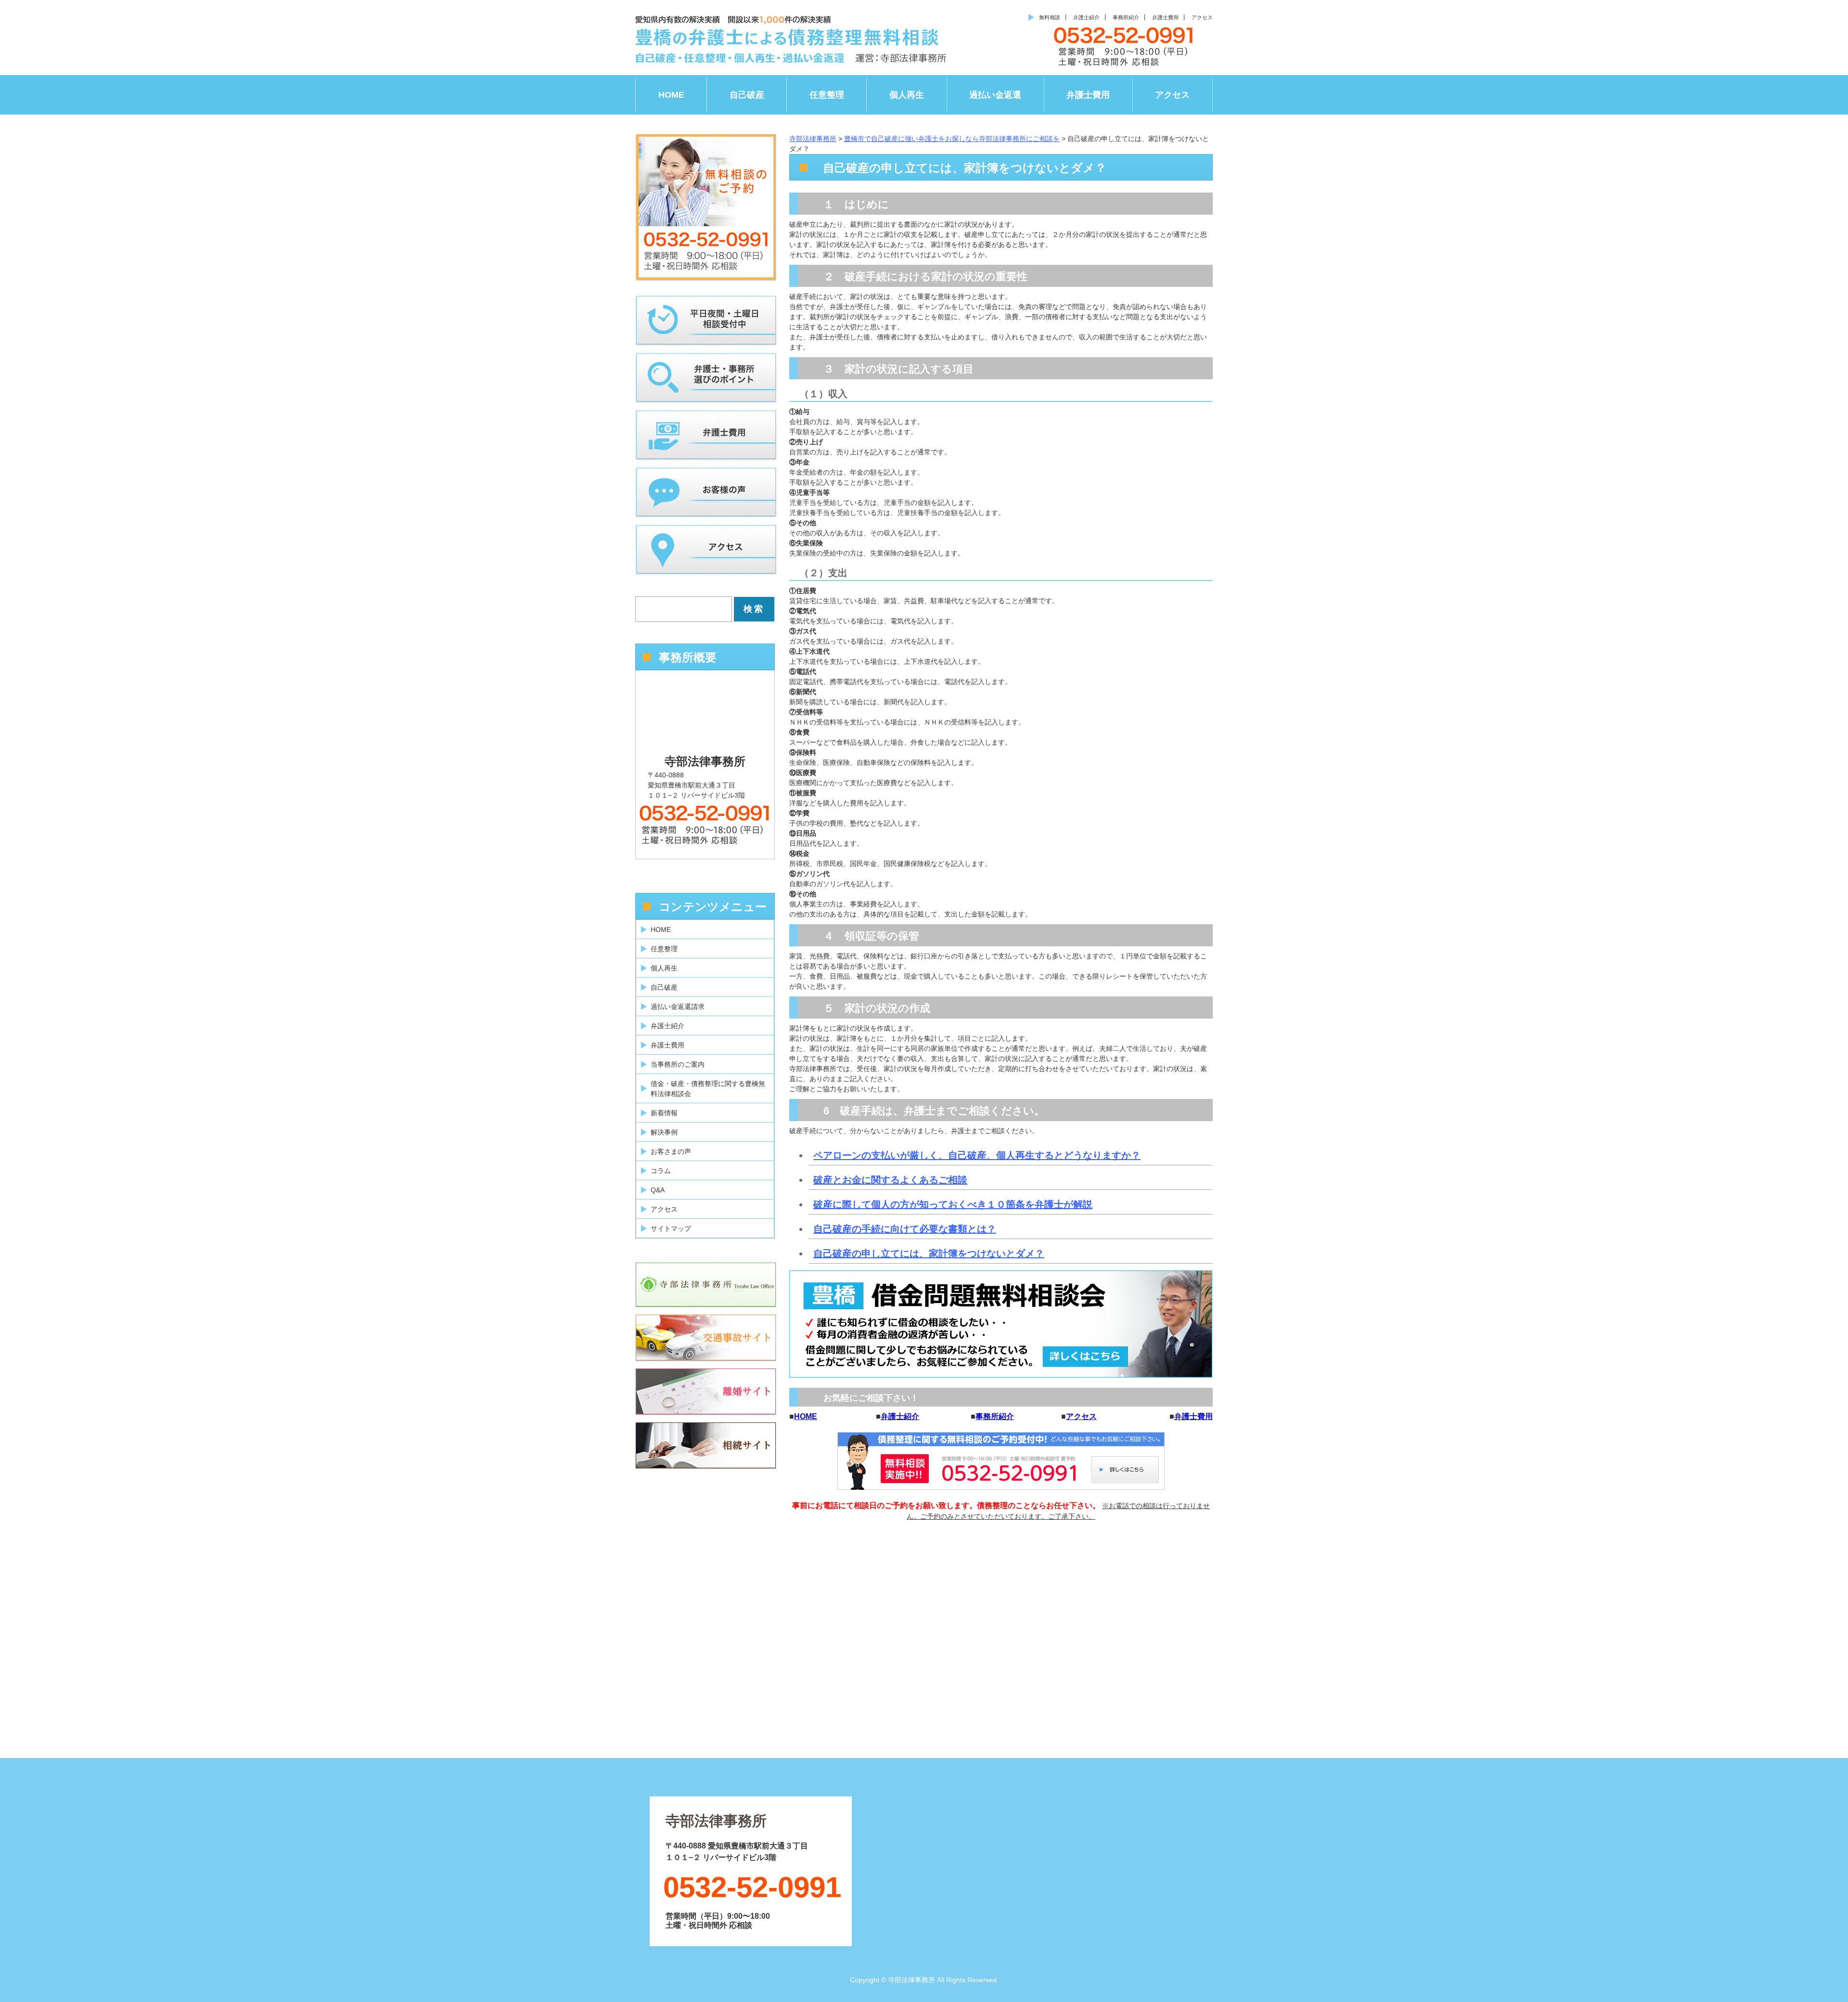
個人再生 (907, 95)
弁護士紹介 (1086, 17)
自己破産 (747, 95)
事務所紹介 (1126, 17)
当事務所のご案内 (678, 1064)
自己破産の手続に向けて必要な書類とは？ (905, 1229)
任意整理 (827, 95)
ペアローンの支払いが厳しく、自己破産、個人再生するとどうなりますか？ (977, 1155)
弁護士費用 (1165, 17)
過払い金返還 (995, 95)
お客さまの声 (671, 1151)
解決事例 (664, 1132)
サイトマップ (671, 1228)
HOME (671, 95)
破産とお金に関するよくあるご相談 (890, 1180)
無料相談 (1050, 17)
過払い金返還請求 (678, 1007)
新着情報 (664, 1113)
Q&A (658, 1190)
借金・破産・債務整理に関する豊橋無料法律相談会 (708, 1089)
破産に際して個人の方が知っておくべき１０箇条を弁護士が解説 (953, 1204)
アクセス (1202, 17)
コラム (661, 1171)
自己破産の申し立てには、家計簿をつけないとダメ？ (929, 1253)
